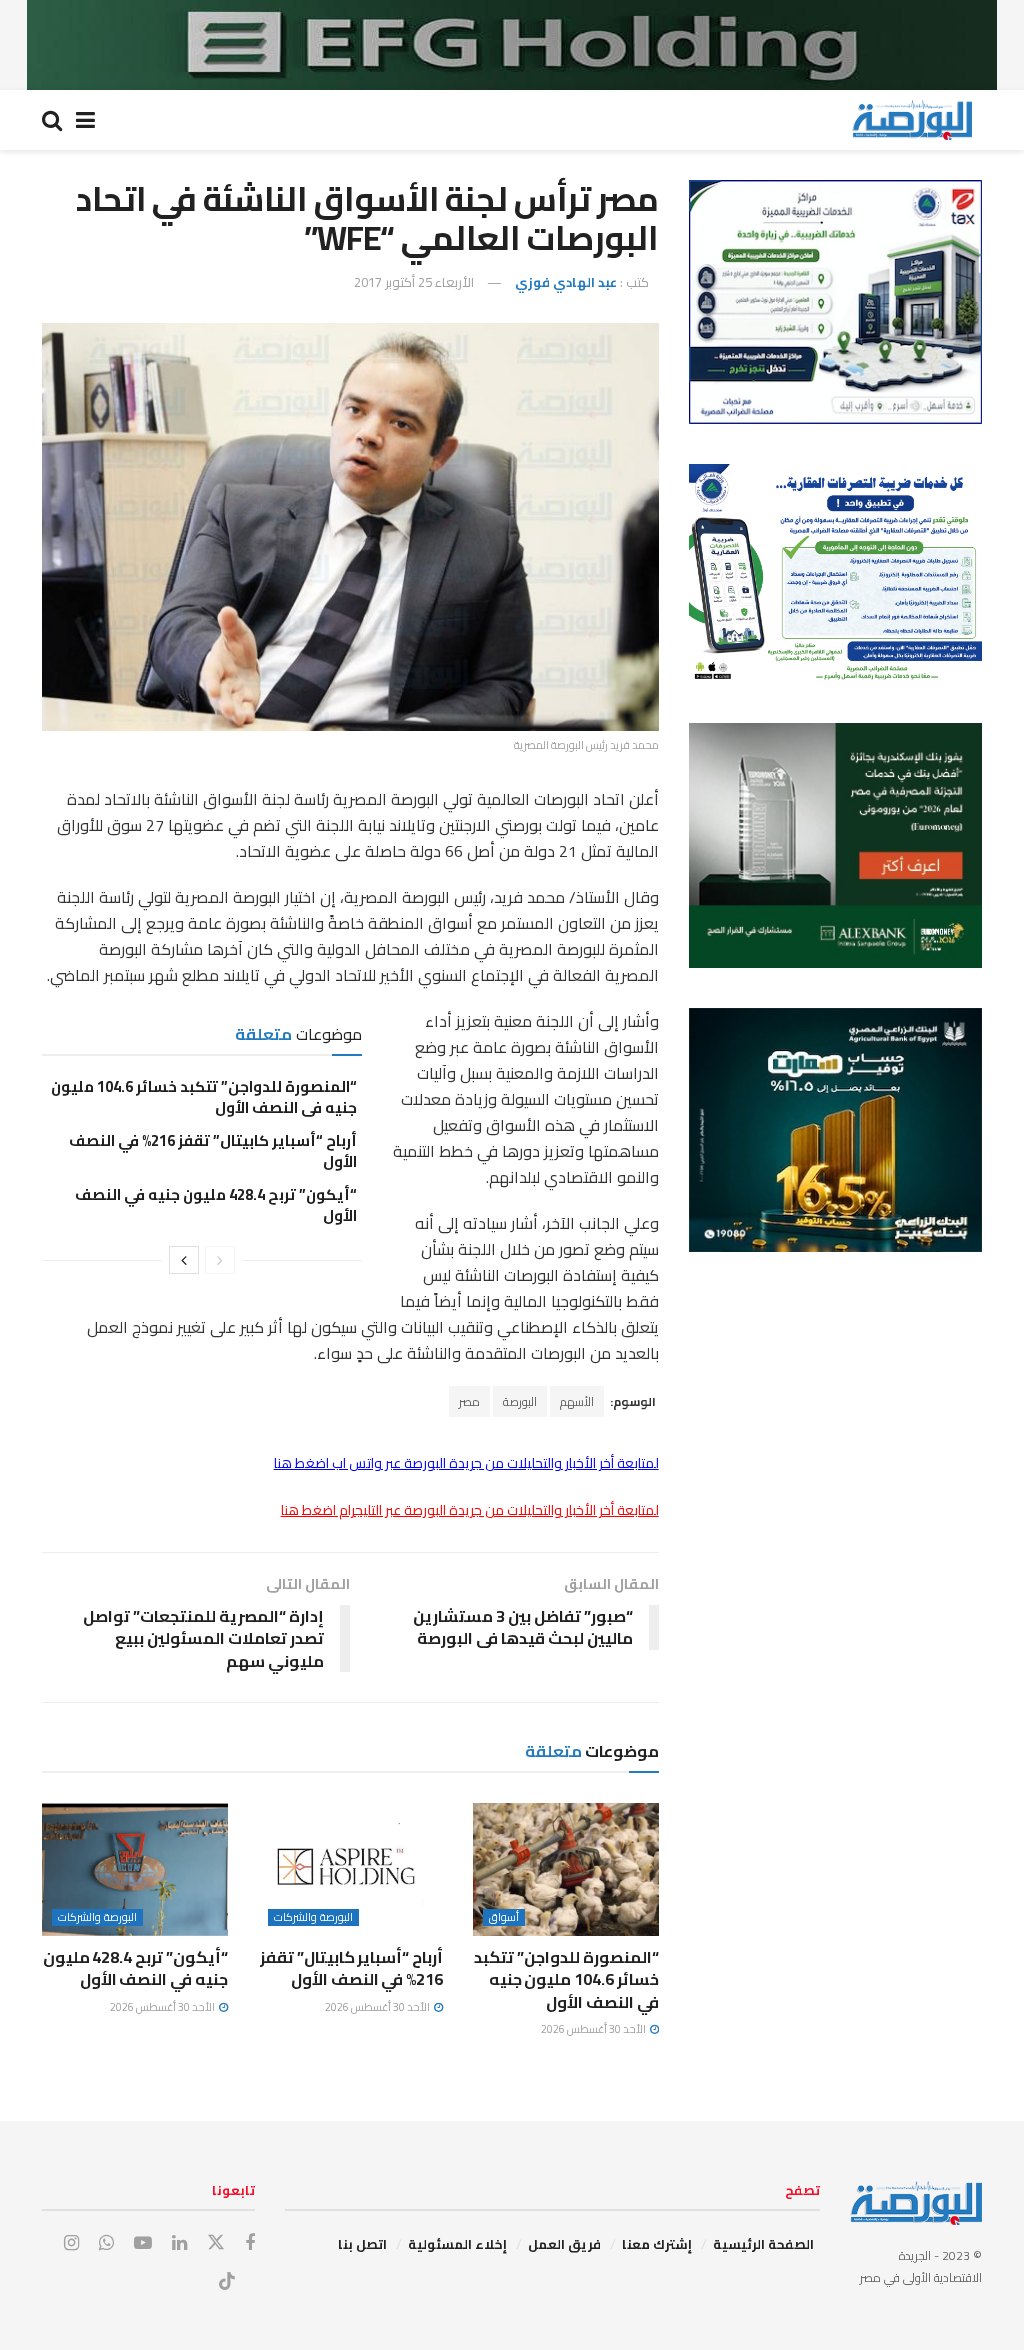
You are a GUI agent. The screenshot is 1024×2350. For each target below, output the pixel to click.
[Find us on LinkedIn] (179, 2243)
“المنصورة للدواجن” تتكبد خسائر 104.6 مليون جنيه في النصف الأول (204, 1097)
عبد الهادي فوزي (566, 282)
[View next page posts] (184, 1260)
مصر (469, 1401)
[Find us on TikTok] (227, 2282)
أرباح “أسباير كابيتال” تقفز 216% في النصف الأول (213, 1151)
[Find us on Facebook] (250, 2243)
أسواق (504, 1917)
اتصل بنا (362, 2244)
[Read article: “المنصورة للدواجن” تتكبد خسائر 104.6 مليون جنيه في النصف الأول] (566, 1869)
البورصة (520, 1401)
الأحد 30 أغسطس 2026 (594, 2029)
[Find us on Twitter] (216, 2243)
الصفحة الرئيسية (763, 2244)
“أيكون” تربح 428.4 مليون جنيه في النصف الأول (216, 1205)
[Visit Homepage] (912, 120)
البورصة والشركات (313, 1917)
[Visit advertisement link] (512, 45)
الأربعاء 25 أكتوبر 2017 (414, 282)
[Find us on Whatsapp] (106, 2243)
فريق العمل (564, 2244)
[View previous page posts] (220, 1260)
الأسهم (577, 1401)
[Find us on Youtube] (143, 2243)
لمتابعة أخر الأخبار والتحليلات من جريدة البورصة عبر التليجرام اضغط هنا (470, 1510)
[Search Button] (52, 120)
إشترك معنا (657, 2244)
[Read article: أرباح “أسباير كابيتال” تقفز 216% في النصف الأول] (351, 1869)
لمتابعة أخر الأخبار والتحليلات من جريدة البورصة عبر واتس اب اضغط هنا (466, 1463)
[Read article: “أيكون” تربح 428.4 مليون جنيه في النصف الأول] (135, 1869)
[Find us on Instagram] (71, 2243)
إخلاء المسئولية (457, 2244)
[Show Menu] (85, 120)
